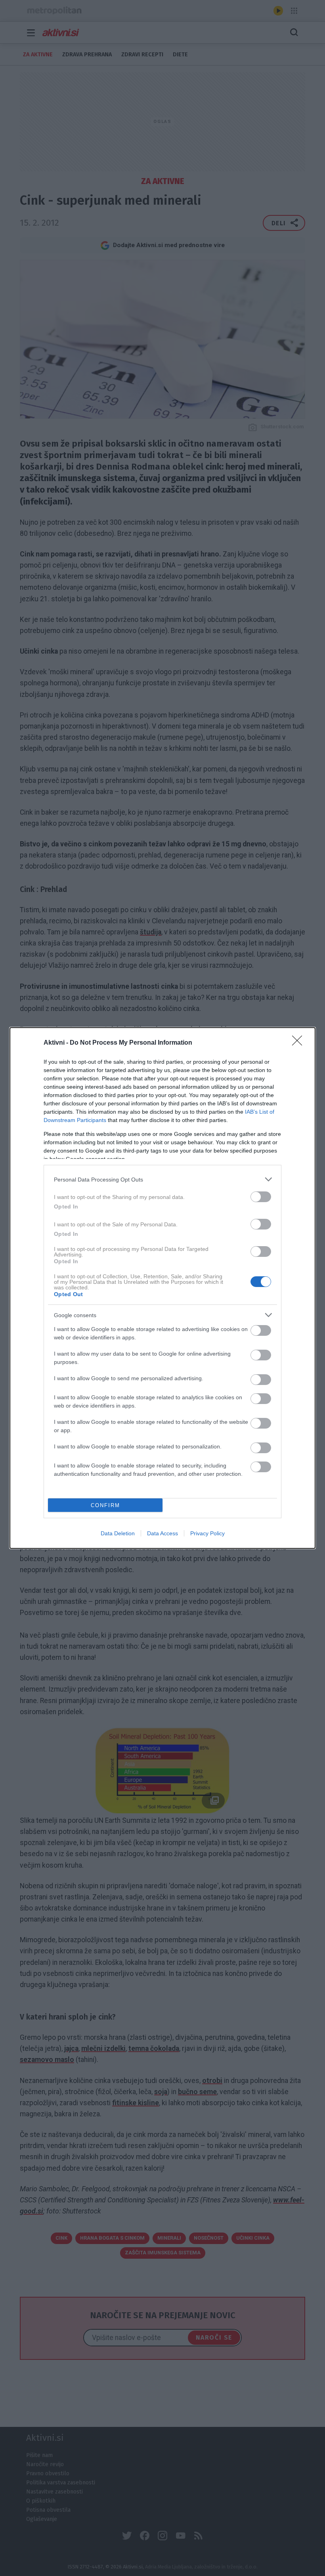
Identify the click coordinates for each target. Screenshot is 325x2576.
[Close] (300, 1043)
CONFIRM (105, 1505)
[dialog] (162, 1288)
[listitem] (162, 1179)
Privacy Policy (207, 1533)
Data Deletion (118, 1533)
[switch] (261, 1197)
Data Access (162, 1533)
